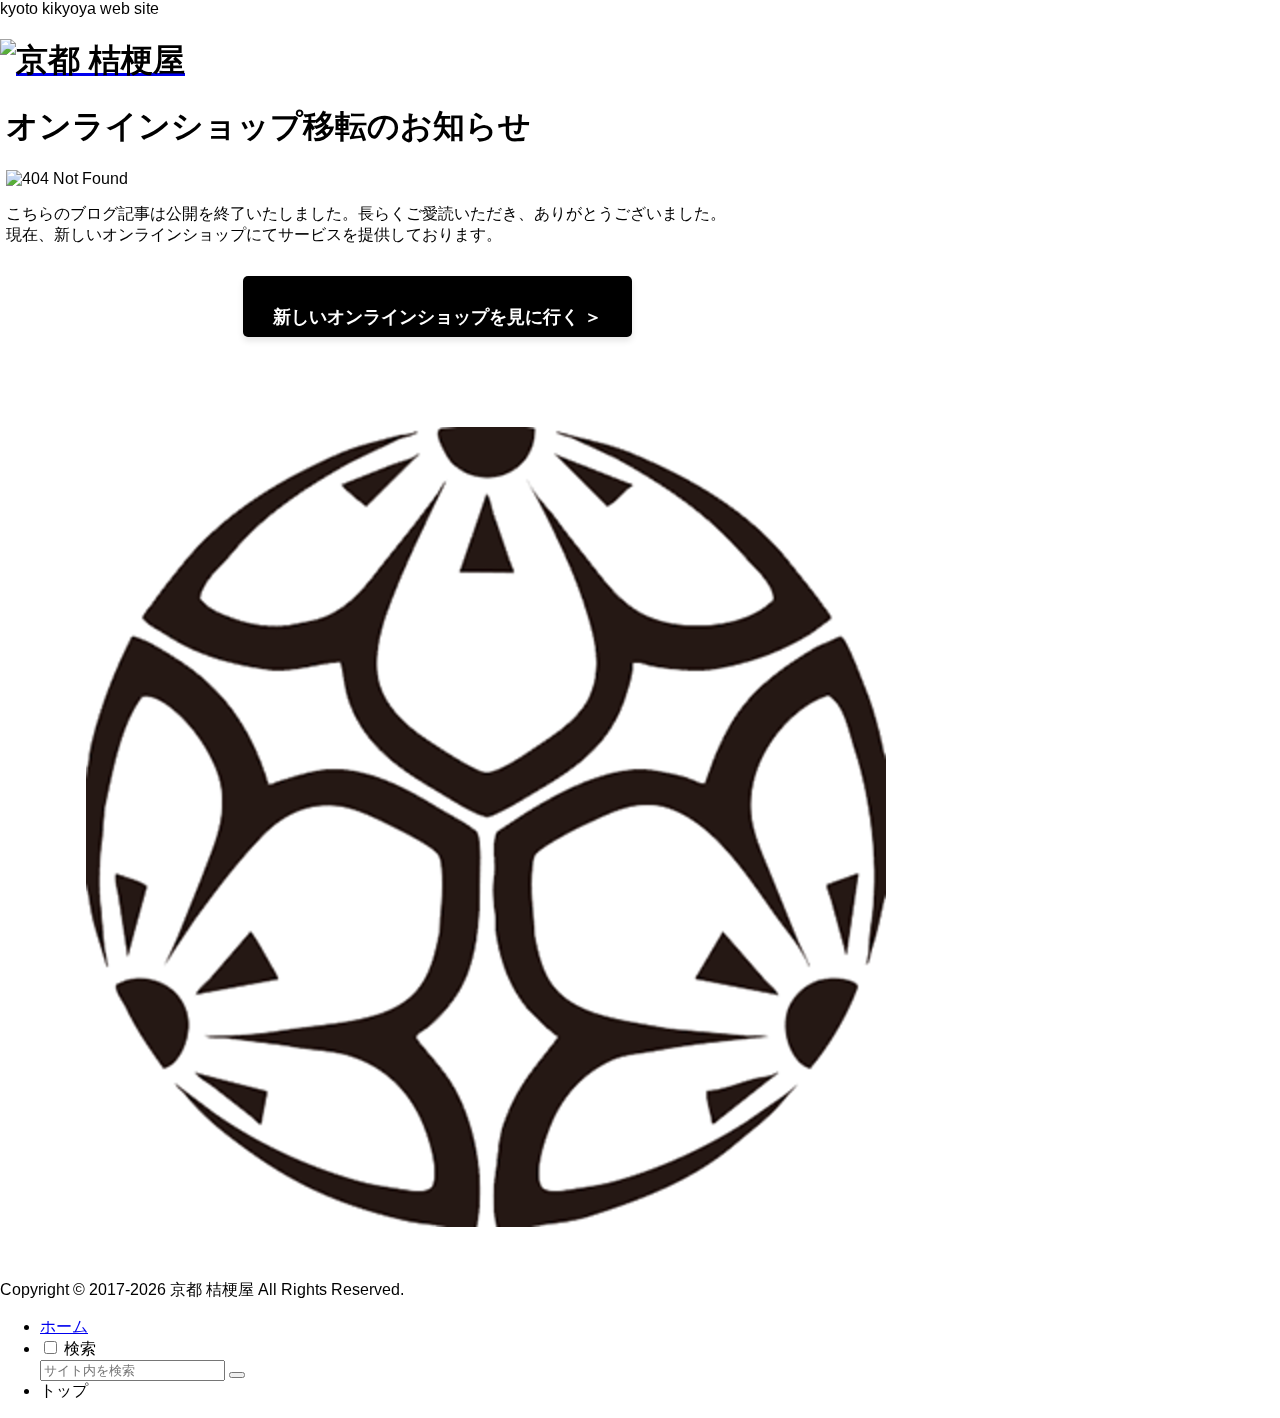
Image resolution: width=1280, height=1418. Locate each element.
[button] (237, 1375)
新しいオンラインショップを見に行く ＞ (437, 317)
